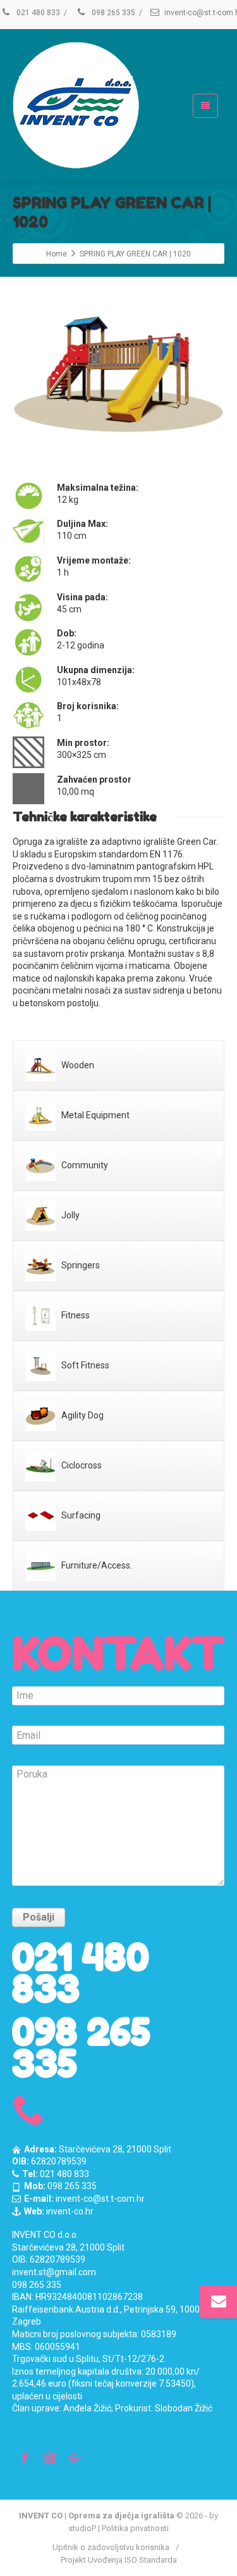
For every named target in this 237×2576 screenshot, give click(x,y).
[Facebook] (25, 2458)
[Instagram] (50, 2458)
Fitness (75, 1315)
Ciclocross (81, 1465)
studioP (82, 2528)
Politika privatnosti (135, 2528)
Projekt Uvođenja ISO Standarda (119, 2560)
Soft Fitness (84, 1365)
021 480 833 (37, 13)
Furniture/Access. (96, 1565)
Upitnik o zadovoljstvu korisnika (111, 2547)
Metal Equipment (94, 1114)
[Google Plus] (75, 2458)
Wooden (77, 1064)
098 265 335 (112, 13)
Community (84, 1165)
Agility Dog (82, 1415)
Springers (80, 1265)
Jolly (70, 1215)
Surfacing (80, 1515)
